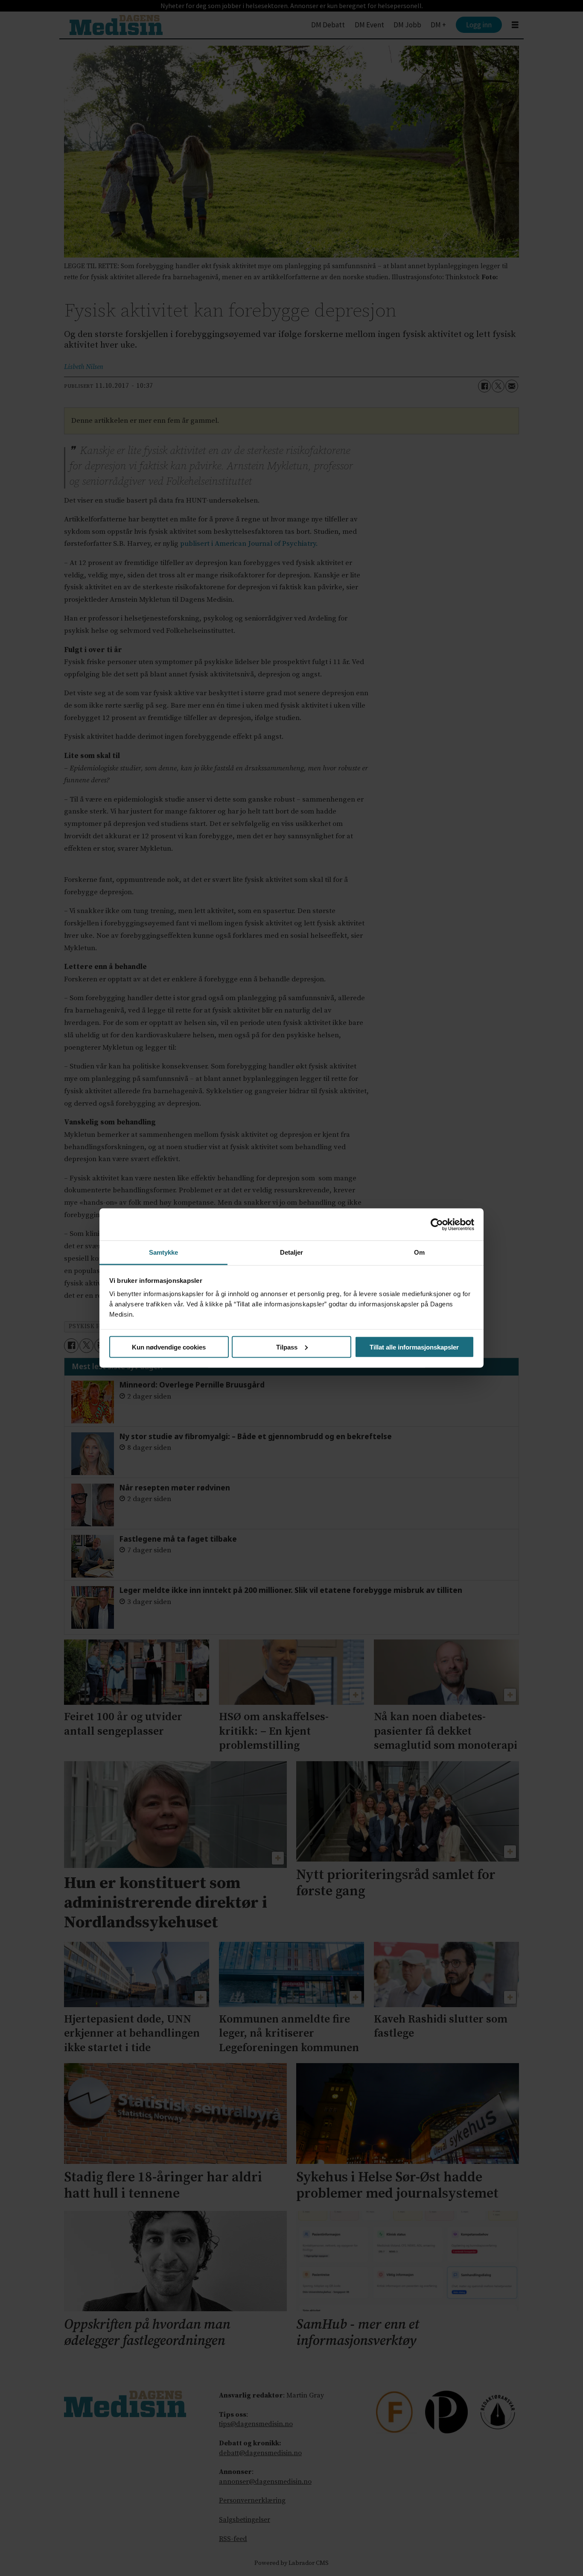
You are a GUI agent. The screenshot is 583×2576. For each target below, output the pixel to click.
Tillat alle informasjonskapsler (414, 1347)
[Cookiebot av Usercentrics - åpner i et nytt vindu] (437, 1224)
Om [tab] (419, 1252)
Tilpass (287, 1347)
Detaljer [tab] (292, 1252)
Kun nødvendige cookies (169, 1347)
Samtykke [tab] (164, 1252)
